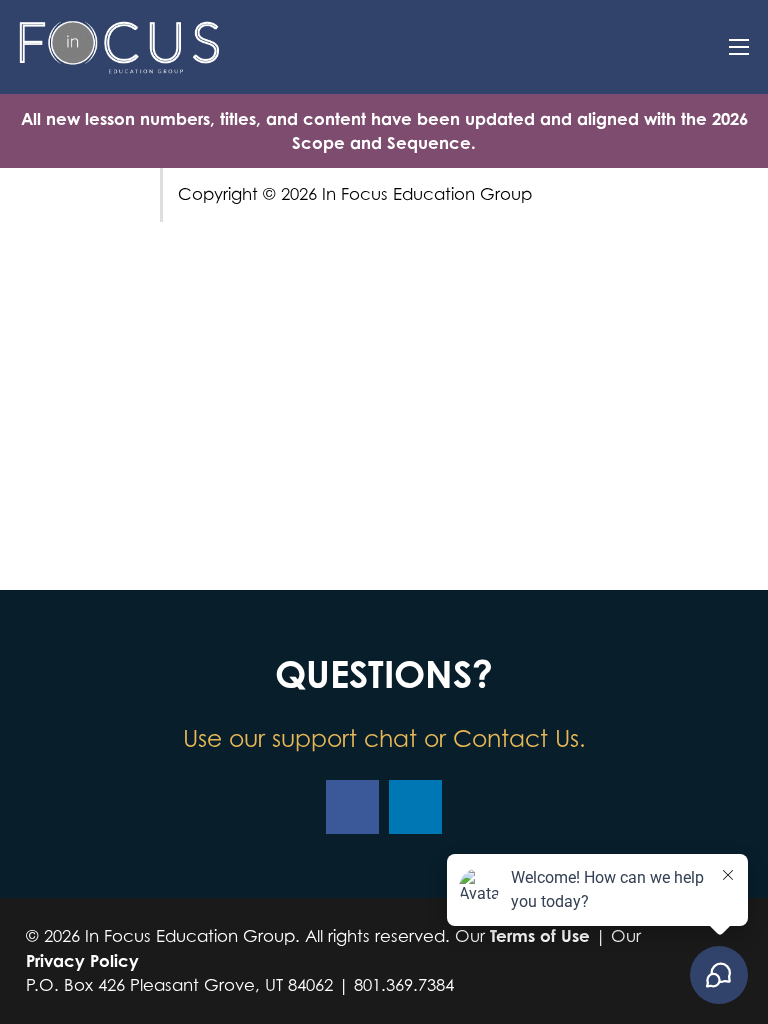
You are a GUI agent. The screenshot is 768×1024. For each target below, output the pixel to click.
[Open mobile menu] (739, 47)
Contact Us (516, 738)
